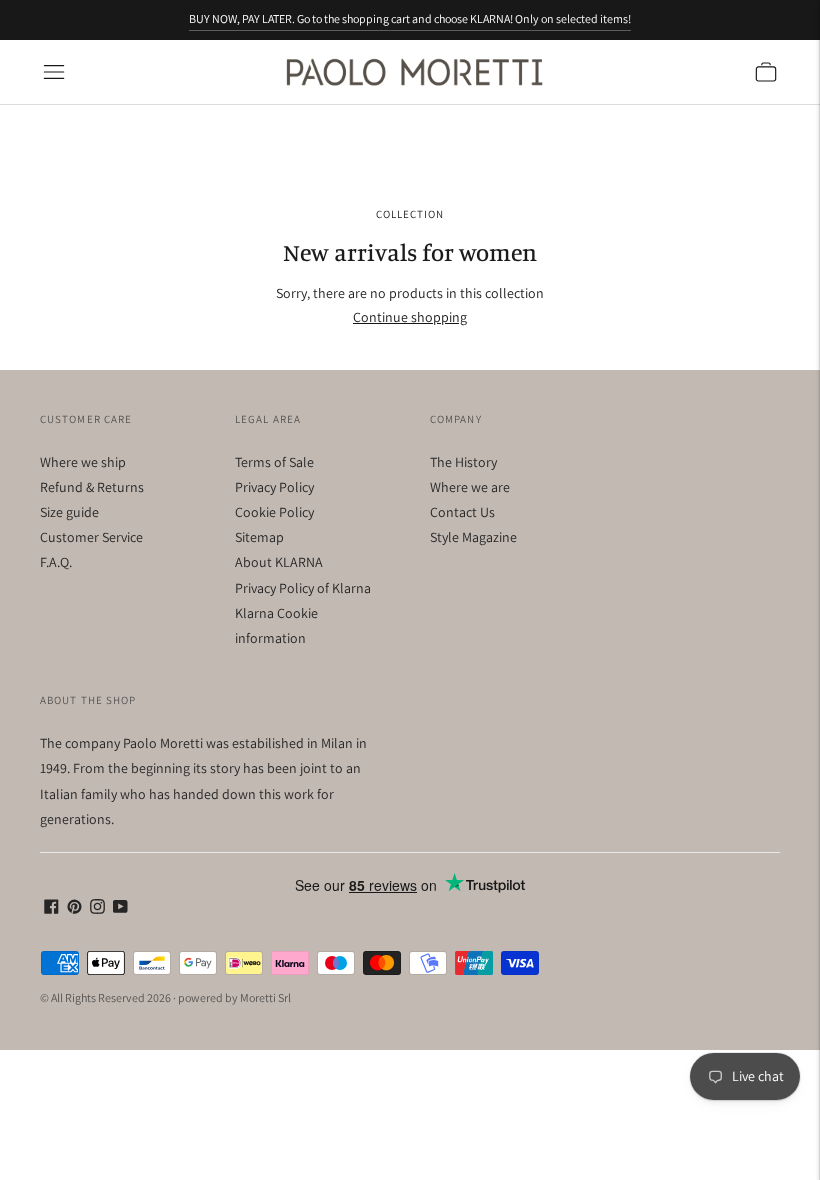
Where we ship (83, 462)
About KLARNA (279, 562)
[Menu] (54, 72)
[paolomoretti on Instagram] (97, 909)
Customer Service (91, 537)
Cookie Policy (274, 512)
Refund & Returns (92, 487)
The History (463, 462)
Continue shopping (410, 317)
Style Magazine (473, 537)
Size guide (69, 512)
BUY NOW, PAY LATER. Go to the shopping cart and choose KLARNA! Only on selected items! (410, 18)
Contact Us (462, 512)
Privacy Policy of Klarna (303, 588)
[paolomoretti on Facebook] (51, 909)
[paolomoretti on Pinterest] (74, 909)
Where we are (470, 487)
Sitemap (259, 537)
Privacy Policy (274, 487)
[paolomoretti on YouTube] (120, 909)
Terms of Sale (274, 462)
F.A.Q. (56, 562)
